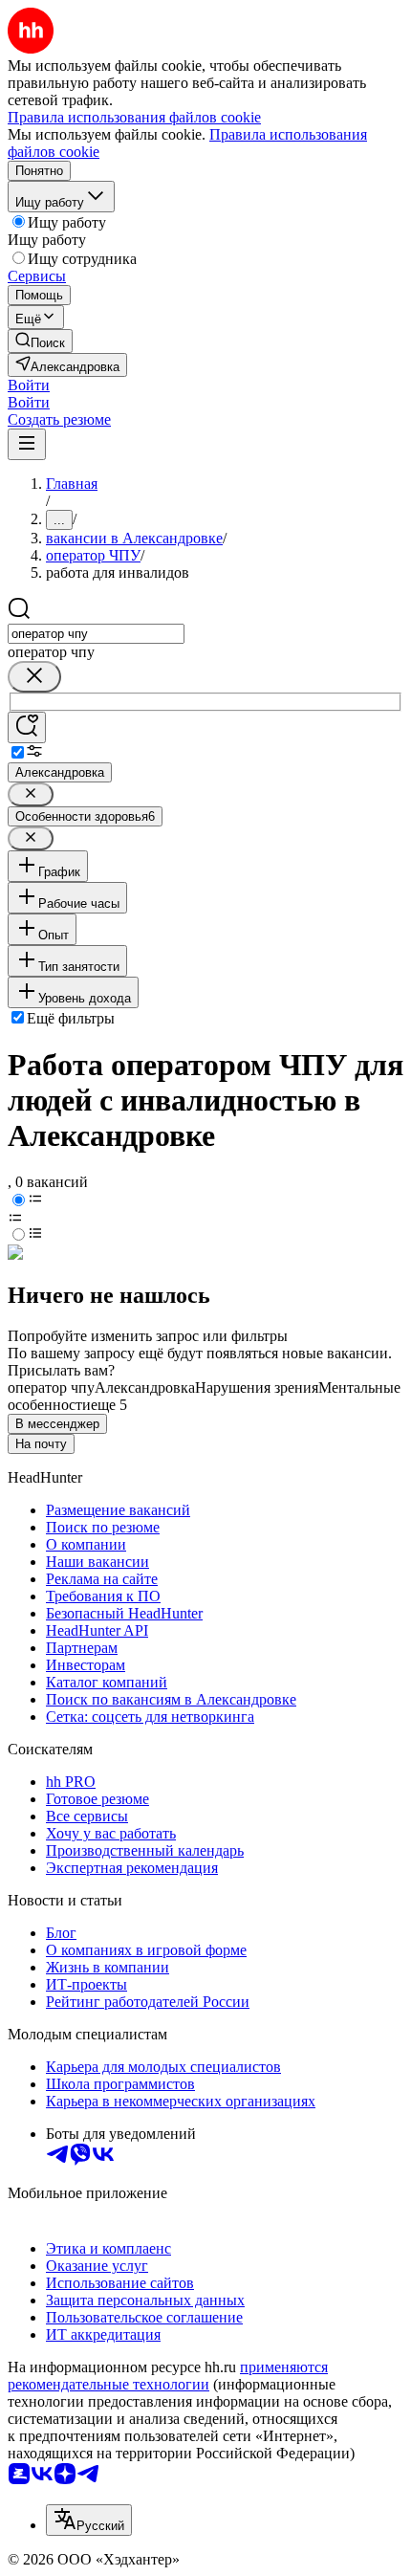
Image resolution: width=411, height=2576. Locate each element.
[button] (29, 385)
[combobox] (96, 634)
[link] (40, 341)
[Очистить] (34, 677)
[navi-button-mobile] (27, 444)
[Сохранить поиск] (27, 727)
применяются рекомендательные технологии (168, 2376)
